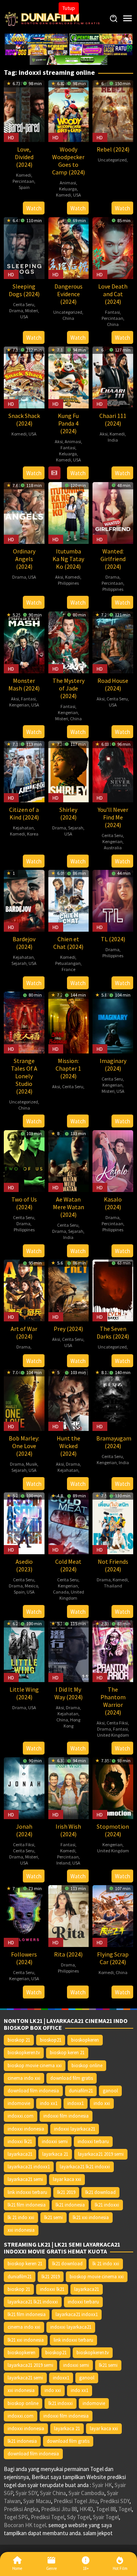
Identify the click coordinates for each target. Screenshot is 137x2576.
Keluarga (68, 189)
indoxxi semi (55, 2141)
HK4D (86, 2509)
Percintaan (23, 181)
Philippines (68, 583)
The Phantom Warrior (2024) (113, 1701)
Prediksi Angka (21, 2509)
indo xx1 (49, 2103)
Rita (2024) (68, 1954)
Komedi (24, 175)
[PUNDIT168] (68, 59)
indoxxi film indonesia (66, 2116)
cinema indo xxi (24, 2078)
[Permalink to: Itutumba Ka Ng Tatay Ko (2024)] (69, 512)
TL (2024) (113, 939)
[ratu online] (101, 49)
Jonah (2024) (24, 1830)
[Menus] (127, 19)
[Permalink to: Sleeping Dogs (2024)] (24, 247)
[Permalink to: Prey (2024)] (69, 1290)
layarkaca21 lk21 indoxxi (85, 2167)
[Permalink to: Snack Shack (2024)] (24, 377)
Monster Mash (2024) (24, 684)
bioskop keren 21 (67, 2053)
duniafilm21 (81, 2091)
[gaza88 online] (36, 38)
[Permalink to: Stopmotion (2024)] (113, 1787)
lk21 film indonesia (27, 2205)
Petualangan (68, 963)
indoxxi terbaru (93, 2141)
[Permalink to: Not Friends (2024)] (113, 1522)
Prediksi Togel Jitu (76, 2501)
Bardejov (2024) (24, 943)
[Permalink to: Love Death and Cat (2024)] (113, 247)
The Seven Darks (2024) (113, 1332)
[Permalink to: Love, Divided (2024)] (24, 110)
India (113, 440)
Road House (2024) (113, 684)
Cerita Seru (24, 304)
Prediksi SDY (115, 2501)
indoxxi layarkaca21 (75, 2129)
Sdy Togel (79, 2517)
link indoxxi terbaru (27, 2192)
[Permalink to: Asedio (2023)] (24, 1522)
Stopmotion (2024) (113, 1830)
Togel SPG (16, 2517)
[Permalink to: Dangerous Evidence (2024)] (69, 247)
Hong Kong (72, 1723)
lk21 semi (53, 2217)
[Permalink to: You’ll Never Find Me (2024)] (113, 771)
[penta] (101, 38)
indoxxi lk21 (20, 2141)
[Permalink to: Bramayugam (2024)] (113, 1399)
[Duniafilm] (53, 18)
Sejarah (76, 828)
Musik (32, 1464)
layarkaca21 (20, 2154)
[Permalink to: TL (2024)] (113, 900)
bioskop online (87, 2065)
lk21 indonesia (70, 2205)
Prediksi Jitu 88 (59, 2509)
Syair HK (102, 2485)
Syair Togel (106, 2517)
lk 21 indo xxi (21, 2217)
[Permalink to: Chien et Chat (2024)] (69, 900)
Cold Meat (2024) (68, 1565)
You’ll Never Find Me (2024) (113, 817)
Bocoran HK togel (25, 2525)
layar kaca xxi (67, 2179)
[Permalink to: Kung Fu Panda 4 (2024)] (69, 377)
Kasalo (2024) (113, 1203)
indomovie (19, 2103)
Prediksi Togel (48, 2517)
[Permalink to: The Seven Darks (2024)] (113, 1290)
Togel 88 (106, 2509)
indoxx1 (76, 2103)
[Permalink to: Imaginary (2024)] (113, 1022)
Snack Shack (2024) (24, 419)
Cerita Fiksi (117, 1723)
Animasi (68, 183)
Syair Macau (37, 2501)
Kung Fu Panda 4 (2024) (68, 423)
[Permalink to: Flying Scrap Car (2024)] (113, 1915)
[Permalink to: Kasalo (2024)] (113, 1161)
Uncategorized (112, 160)
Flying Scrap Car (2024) (113, 1958)
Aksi (59, 441)
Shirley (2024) (68, 813)
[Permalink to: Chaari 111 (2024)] (113, 377)
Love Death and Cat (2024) (113, 294)
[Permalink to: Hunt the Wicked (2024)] (69, 1399)
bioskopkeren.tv (24, 2053)
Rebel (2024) (113, 149)
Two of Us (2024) (24, 1203)
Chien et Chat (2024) (68, 943)
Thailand (113, 1586)
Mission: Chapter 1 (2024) (68, 1068)
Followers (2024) (24, 1958)
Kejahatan (23, 828)
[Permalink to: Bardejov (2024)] (24, 900)
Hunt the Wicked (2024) (68, 1446)
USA (77, 195)
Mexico (31, 1586)
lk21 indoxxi (107, 2205)
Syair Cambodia (86, 2493)
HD (11, 137)
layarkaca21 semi (25, 2179)
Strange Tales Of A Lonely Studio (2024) (24, 1076)
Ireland (63, 1863)
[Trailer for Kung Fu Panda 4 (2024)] (54, 473)
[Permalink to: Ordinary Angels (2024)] (24, 512)
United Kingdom (72, 1595)
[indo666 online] (36, 49)
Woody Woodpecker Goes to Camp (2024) (68, 161)
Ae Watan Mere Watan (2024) (68, 1207)
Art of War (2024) (24, 1332)
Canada (61, 1592)
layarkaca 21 (55, 2154)
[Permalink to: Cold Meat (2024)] (69, 1522)
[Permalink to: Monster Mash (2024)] (24, 641)
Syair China (53, 2493)
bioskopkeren (85, 2040)
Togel (125, 2509)
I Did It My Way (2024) (68, 1693)
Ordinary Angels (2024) (24, 559)
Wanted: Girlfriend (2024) (113, 559)
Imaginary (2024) (113, 1065)
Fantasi (112, 312)
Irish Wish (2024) (68, 1830)
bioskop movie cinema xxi (35, 2065)
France (68, 969)
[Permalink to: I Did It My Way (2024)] (69, 1650)
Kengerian (19, 705)
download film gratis (72, 2078)
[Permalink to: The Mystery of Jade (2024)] (69, 641)
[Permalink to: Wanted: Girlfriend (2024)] (113, 512)
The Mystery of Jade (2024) (68, 688)
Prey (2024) (68, 1329)
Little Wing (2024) (24, 1693)
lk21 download (100, 2192)
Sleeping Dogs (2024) (24, 290)
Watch (34, 208)
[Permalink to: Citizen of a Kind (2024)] (24, 771)
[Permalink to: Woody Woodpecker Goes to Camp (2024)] (69, 110)
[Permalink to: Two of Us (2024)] (24, 1161)
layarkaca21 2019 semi (101, 2154)
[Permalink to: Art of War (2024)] (24, 1290)
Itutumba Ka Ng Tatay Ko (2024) (68, 559)
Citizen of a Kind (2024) (24, 813)
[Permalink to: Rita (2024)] (69, 1915)
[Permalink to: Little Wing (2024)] (24, 1650)
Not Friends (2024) (113, 1565)
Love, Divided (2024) (24, 157)
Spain (24, 187)
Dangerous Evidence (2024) (68, 294)
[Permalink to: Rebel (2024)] (113, 110)
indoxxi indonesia (26, 2129)
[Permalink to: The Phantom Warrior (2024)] (113, 1650)
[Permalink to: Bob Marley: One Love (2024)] (24, 1399)
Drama (16, 311)
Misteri (32, 311)
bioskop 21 (19, 2040)
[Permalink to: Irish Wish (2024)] (69, 1787)
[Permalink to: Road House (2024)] (113, 641)
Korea (33, 834)
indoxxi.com (21, 2116)
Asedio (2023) (24, 1565)
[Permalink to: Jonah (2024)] (24, 1787)
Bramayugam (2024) (114, 1442)
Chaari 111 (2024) (113, 419)
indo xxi (102, 2103)
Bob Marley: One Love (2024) (24, 1446)
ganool (110, 2091)
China (68, 318)
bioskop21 (51, 2040)
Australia (113, 848)
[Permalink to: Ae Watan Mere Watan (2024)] (69, 1161)
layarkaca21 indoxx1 (29, 2167)
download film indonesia (33, 2091)
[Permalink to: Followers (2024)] (24, 1915)
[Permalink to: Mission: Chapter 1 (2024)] (69, 1022)
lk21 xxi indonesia (91, 2217)
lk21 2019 (66, 2192)
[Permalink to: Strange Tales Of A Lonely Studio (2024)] (24, 1022)
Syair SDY (26, 2493)
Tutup (69, 8)
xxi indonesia (21, 2230)
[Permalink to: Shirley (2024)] (69, 771)
